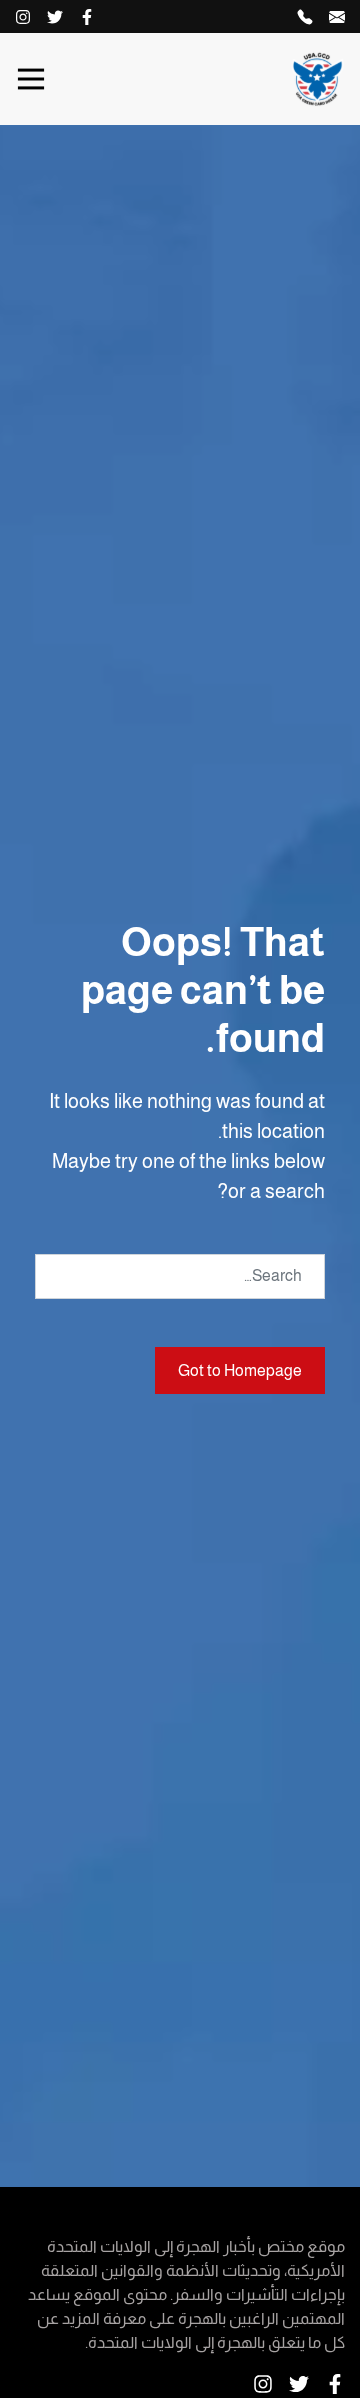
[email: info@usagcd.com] (337, 16)
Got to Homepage (240, 1370)
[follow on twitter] (55, 16)
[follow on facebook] (87, 16)
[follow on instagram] (23, 16)
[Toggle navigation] (31, 79)
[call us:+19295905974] (305, 16)
